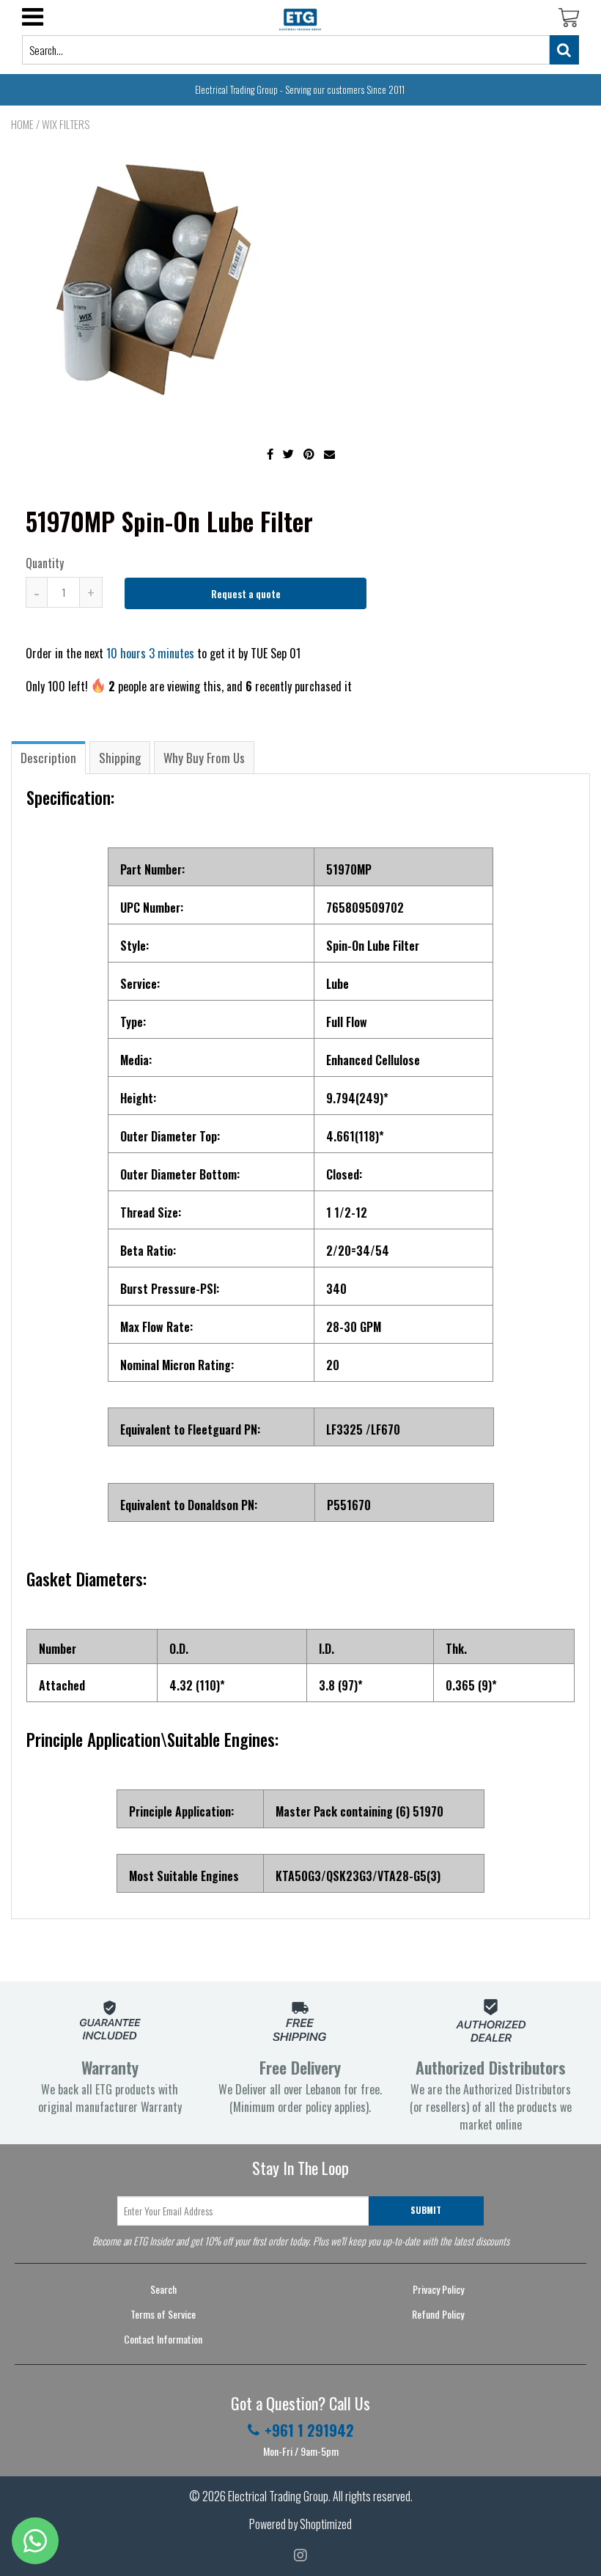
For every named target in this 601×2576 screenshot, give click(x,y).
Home (22, 124)
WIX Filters (66, 124)
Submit (426, 2210)
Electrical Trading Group (278, 2496)
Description (48, 758)
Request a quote (246, 593)
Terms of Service (163, 2314)
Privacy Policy (438, 2289)
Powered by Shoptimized (300, 2524)
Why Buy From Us (204, 758)
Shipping (120, 758)
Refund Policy (438, 2314)
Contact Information (163, 2339)
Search (163, 2289)
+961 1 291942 (309, 2430)
